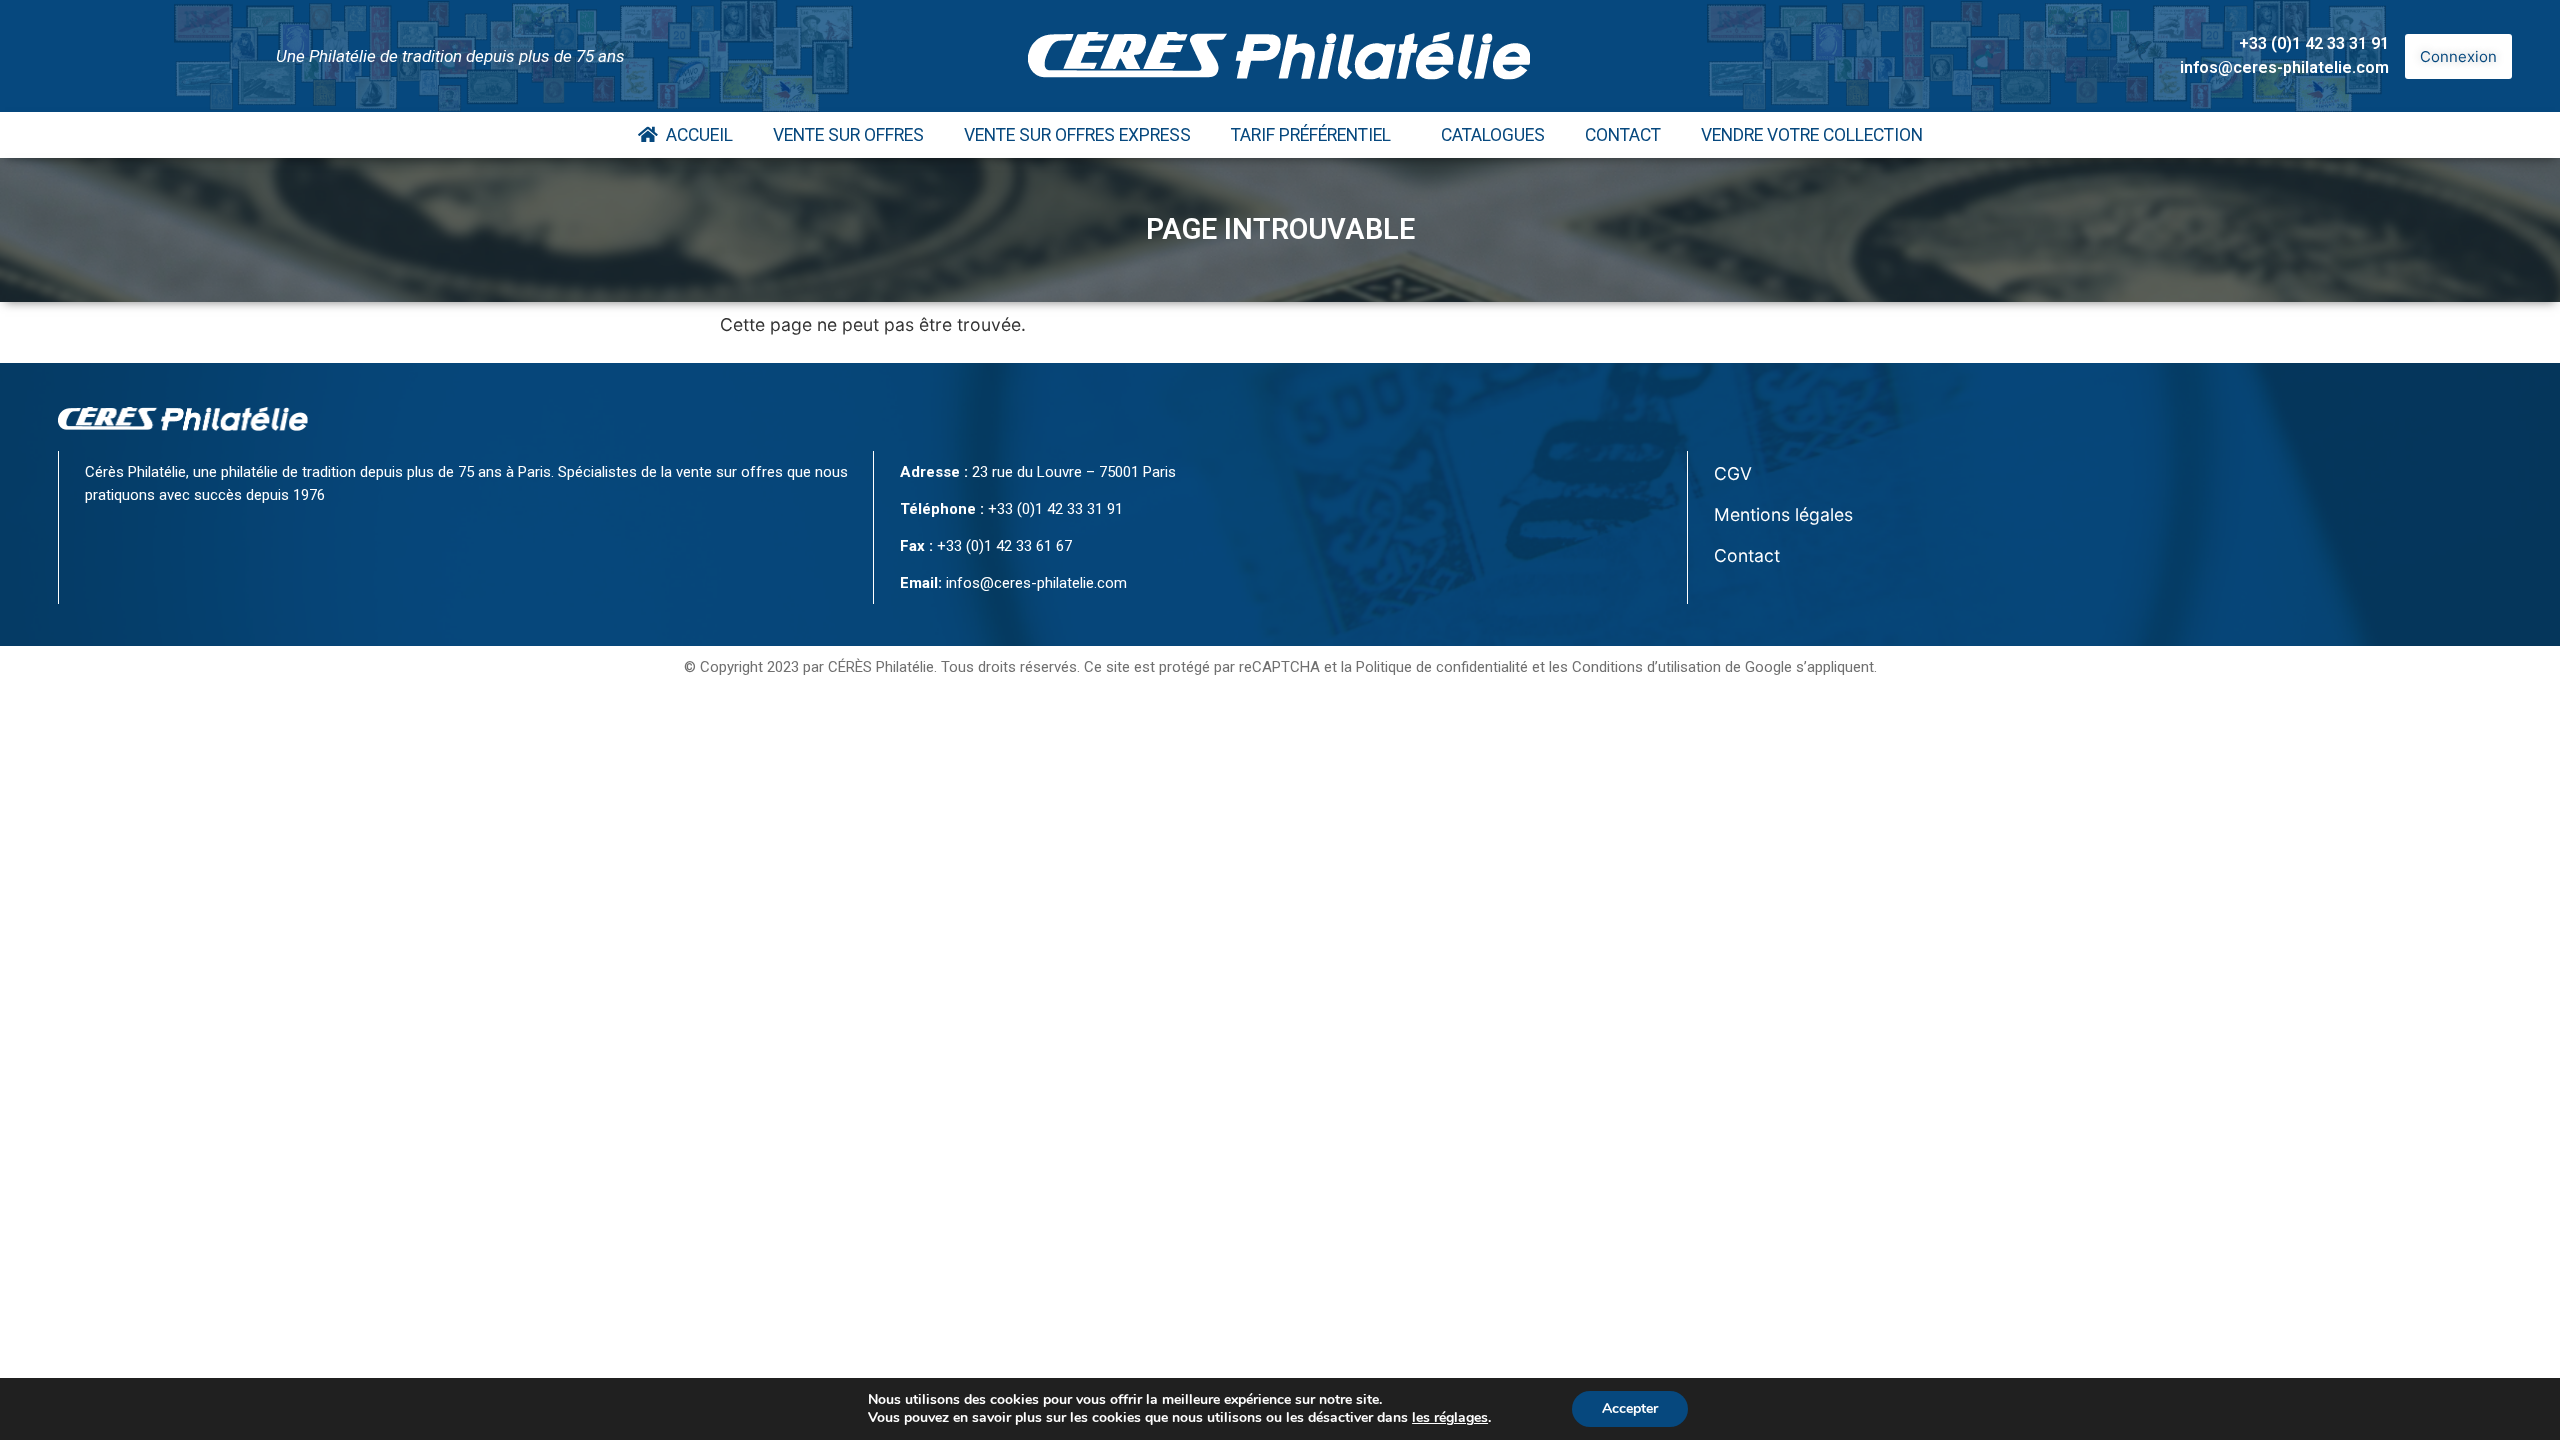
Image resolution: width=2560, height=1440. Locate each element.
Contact (1623, 135)
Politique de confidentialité (1442, 667)
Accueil (695, 135)
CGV (1733, 473)
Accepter (1630, 1408)
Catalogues (1493, 135)
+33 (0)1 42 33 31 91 (2314, 43)
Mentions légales (1783, 514)
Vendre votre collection (1812, 135)
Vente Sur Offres (848, 135)
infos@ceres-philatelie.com (2284, 67)
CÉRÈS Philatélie (881, 667)
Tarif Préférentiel (1311, 135)
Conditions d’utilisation (1646, 667)
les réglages (1450, 1418)
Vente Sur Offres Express (1077, 135)
